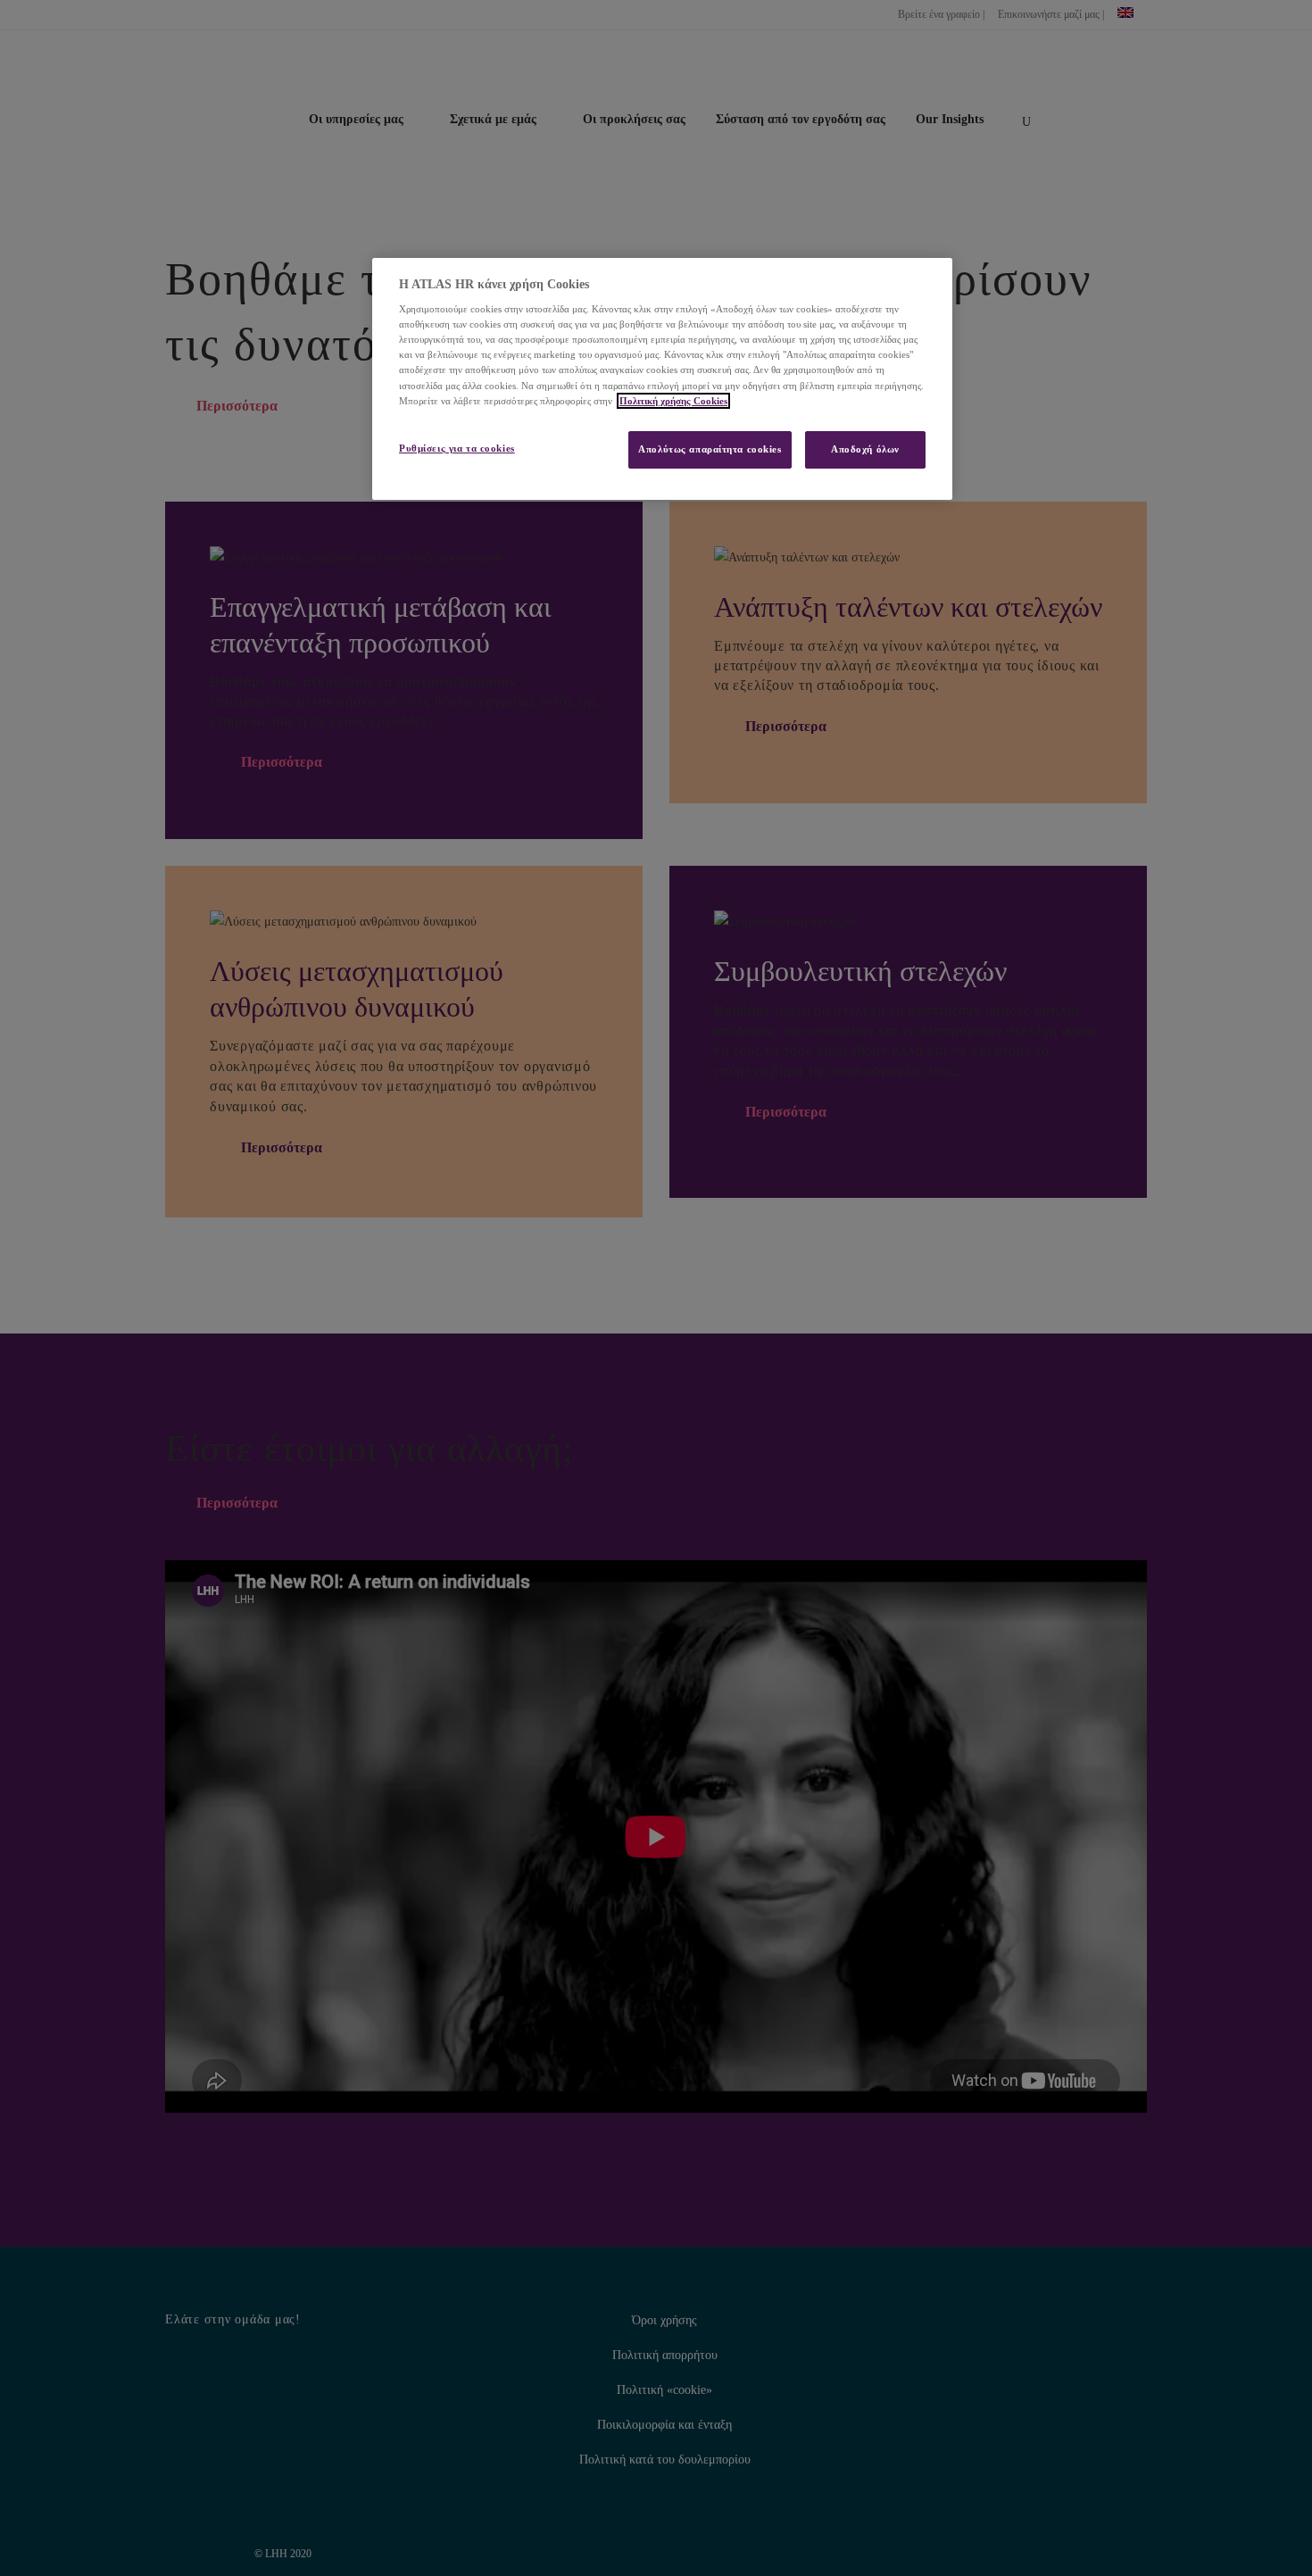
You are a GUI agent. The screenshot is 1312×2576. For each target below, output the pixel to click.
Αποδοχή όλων (865, 449)
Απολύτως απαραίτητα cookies (710, 449)
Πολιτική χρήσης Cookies (673, 401)
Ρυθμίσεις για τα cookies (457, 448)
